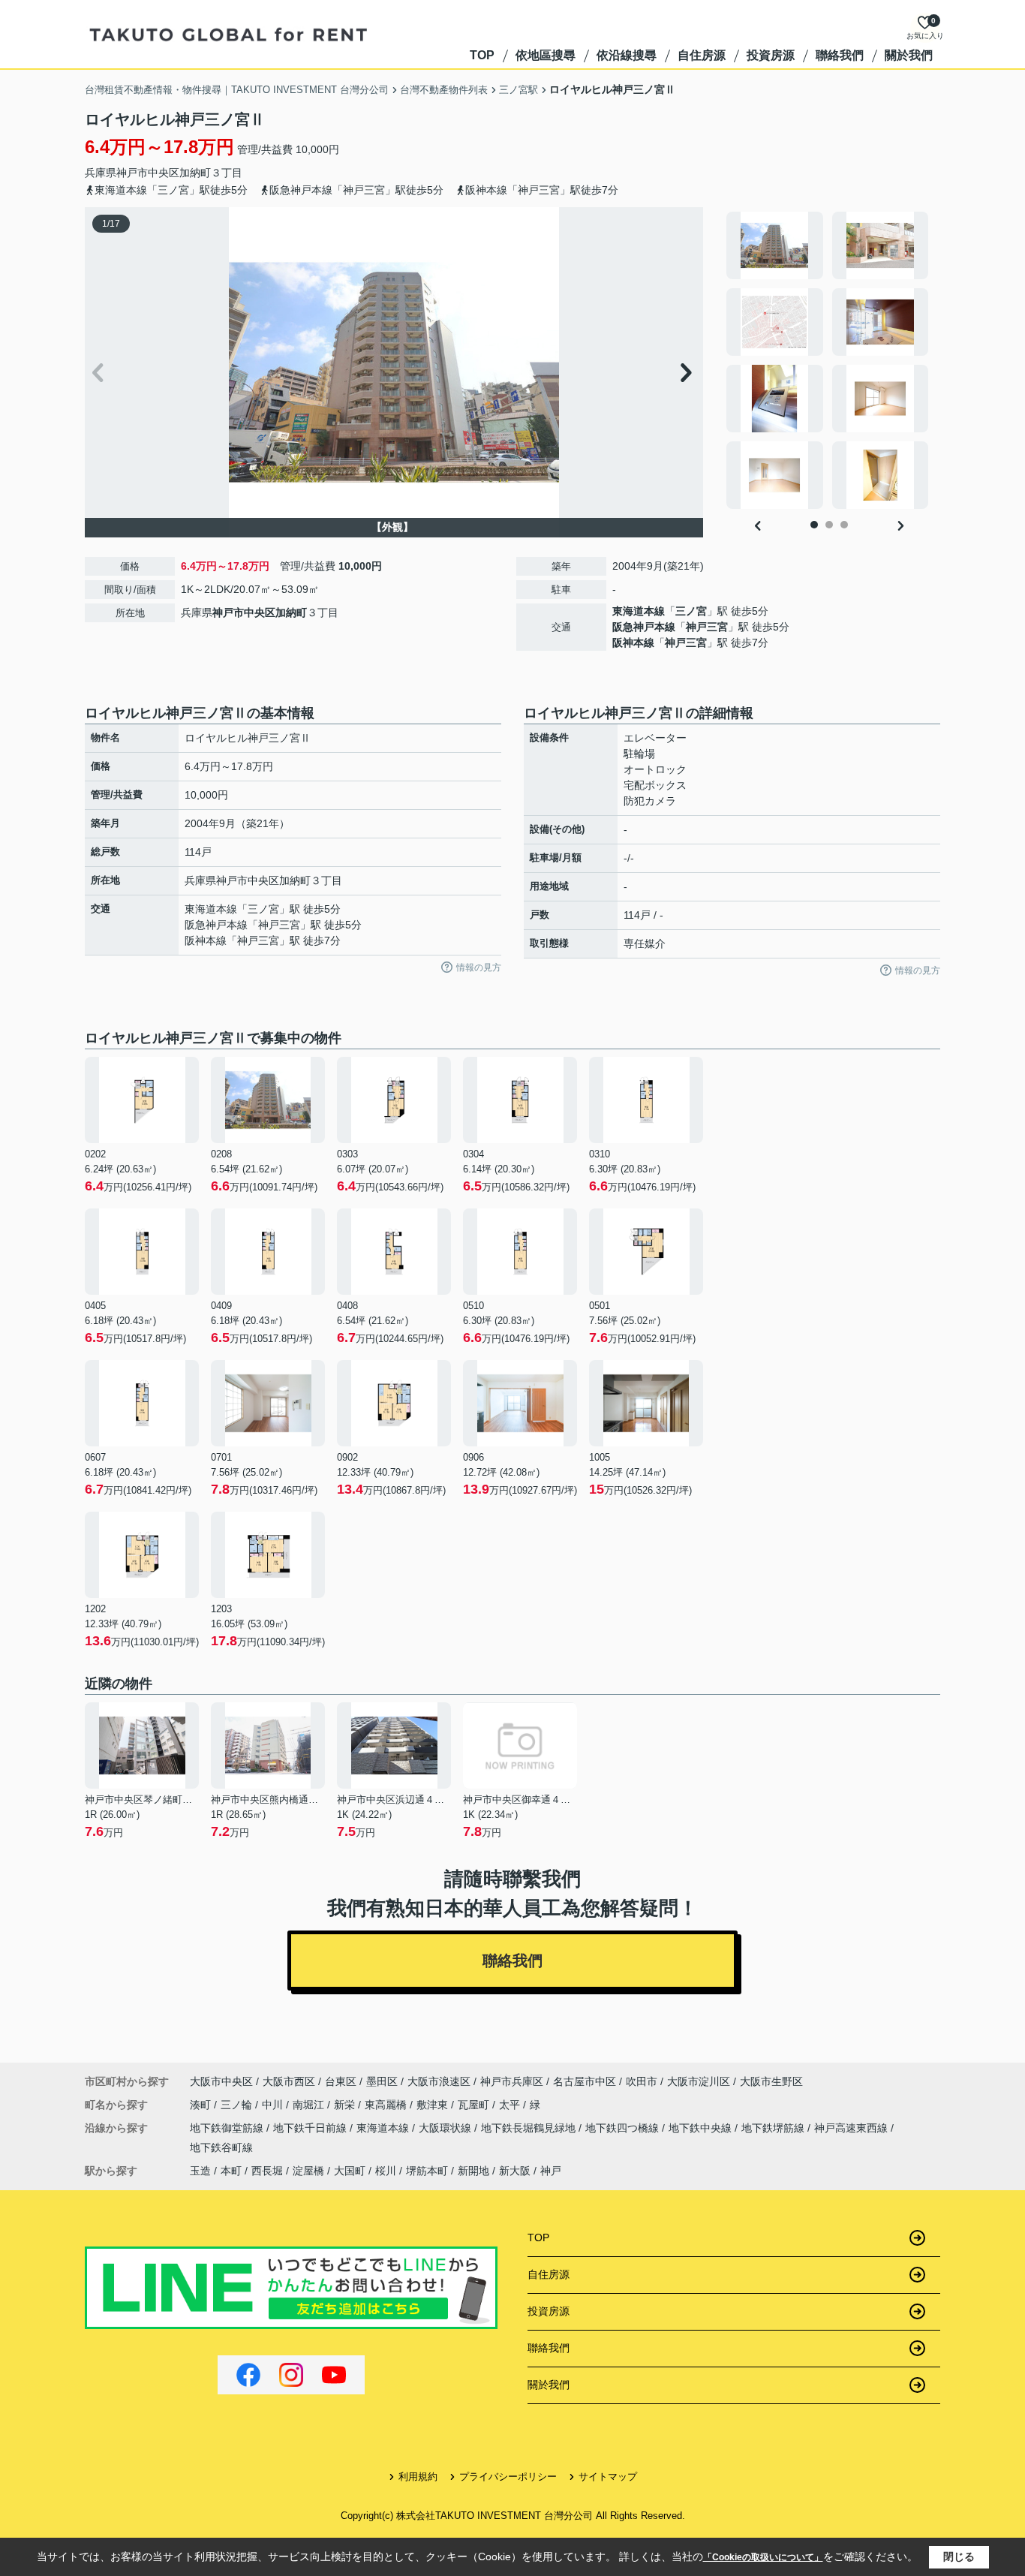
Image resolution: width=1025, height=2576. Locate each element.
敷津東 (434, 2105)
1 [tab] (814, 525)
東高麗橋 (387, 2105)
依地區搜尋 (546, 55)
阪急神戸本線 (644, 627)
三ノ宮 (691, 611)
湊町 (202, 2105)
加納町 (195, 173)
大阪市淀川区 (699, 2081)
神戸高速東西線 (852, 2128)
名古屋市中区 (585, 2081)
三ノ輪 (238, 2105)
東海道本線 (639, 611)
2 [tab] (829, 525)
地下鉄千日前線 (311, 2128)
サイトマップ (608, 2477)
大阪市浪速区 (439, 2081)
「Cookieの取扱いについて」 (763, 2557)
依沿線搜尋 (627, 55)
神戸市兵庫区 (512, 2081)
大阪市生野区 (771, 2081)
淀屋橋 (308, 2171)
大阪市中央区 (221, 2081)
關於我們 (909, 55)
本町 (231, 2171)
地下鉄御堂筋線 (228, 2128)
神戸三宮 (707, 627)
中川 (274, 2105)
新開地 (473, 2171)
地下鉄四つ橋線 (624, 2128)
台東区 (341, 2081)
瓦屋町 (475, 2105)
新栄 (346, 2105)
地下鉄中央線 (702, 2128)
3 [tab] (844, 525)
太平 (511, 2105)
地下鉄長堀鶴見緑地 (530, 2128)
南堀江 (310, 2105)
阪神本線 (633, 642)
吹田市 (642, 2081)
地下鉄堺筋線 (774, 2128)
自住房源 (702, 55)
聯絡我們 (840, 55)
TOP (482, 55)
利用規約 (418, 2477)
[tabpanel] (829, 360)
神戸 (551, 2171)
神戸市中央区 (148, 173)
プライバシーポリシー (508, 2477)
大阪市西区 (289, 2081)
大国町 (350, 2171)
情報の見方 (479, 968)
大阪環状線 (446, 2128)
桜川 (386, 2171)
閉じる (959, 2556)
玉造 (200, 2171)
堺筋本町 (427, 2171)
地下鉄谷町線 (221, 2147)
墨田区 (382, 2081)
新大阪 (515, 2171)
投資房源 (771, 55)
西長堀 (267, 2171)
